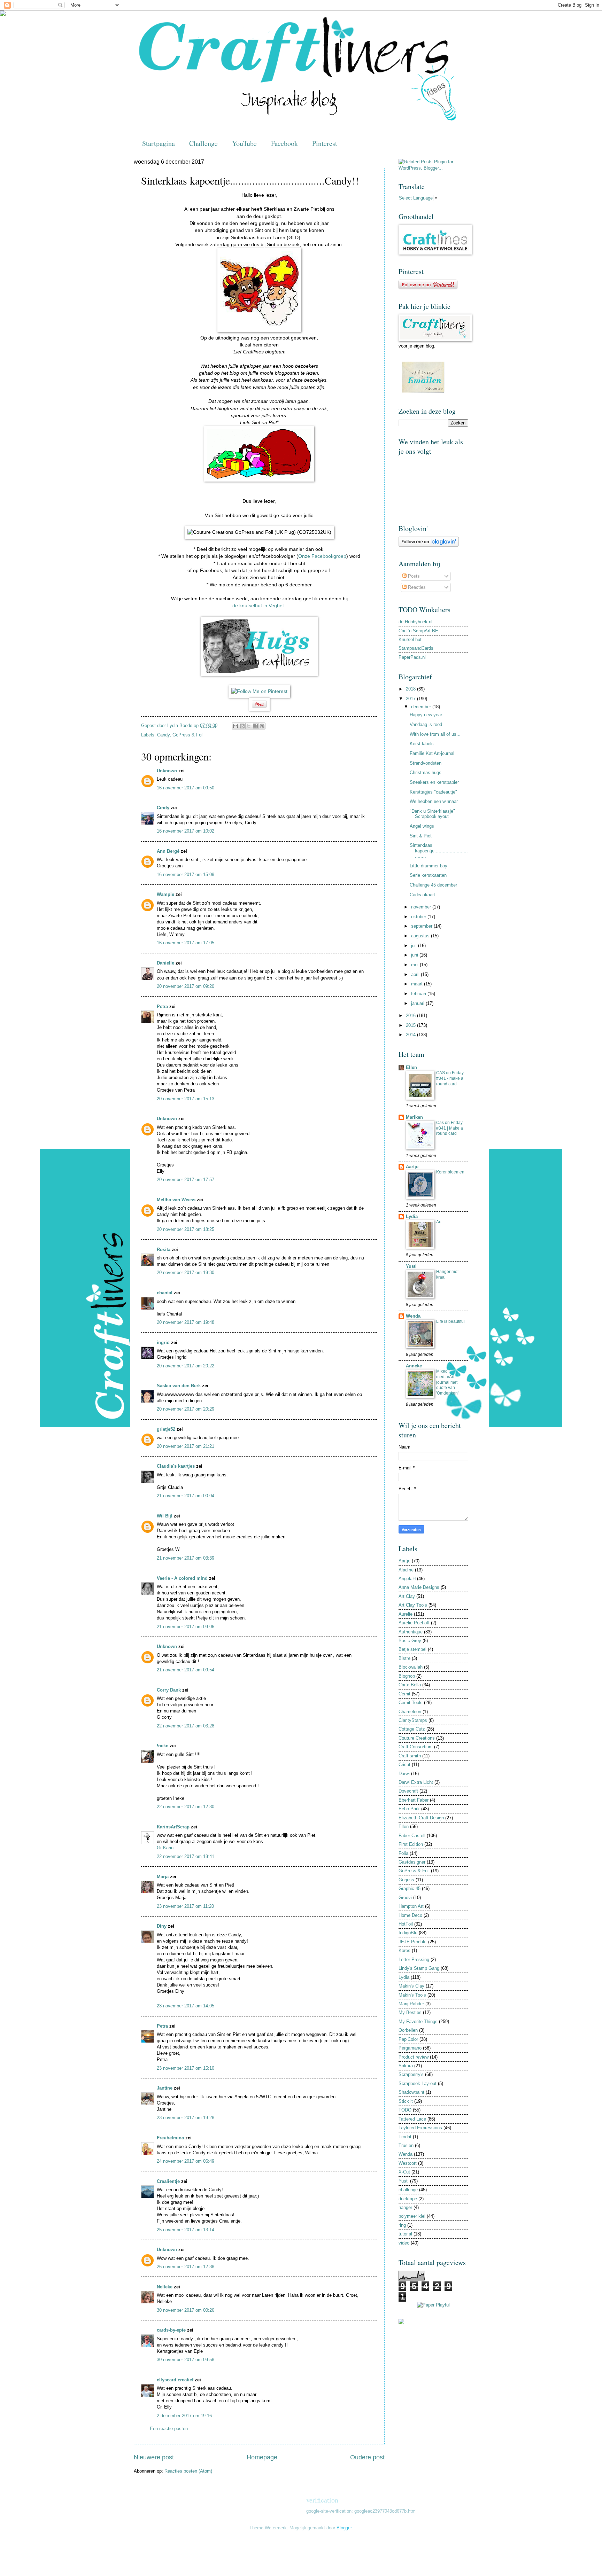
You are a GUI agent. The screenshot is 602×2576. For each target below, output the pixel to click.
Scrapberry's (411, 2074)
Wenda (413, 1316)
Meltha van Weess (176, 1200)
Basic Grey (410, 1641)
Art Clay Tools (413, 1605)
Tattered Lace (412, 2119)
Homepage (262, 2457)
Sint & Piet (421, 836)
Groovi (405, 1898)
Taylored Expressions (420, 2128)
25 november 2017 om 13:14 (186, 2230)
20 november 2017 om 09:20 (186, 986)
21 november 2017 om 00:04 (186, 1496)
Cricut (404, 1765)
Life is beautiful (450, 1321)
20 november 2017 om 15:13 (186, 1099)
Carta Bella (410, 1685)
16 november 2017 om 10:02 (186, 831)
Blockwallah (411, 1667)
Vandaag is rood (426, 724)
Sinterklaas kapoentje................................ (439, 851)
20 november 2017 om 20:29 (186, 1409)
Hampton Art (411, 1906)
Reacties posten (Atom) (188, 2471)
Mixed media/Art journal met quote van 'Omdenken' (447, 1382)
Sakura (406, 2066)
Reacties (416, 587)
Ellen (411, 1067)
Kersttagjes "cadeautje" (433, 792)
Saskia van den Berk (179, 1386)
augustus (421, 936)
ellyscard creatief (175, 2380)
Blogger (344, 2528)
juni (415, 955)
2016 (411, 1016)
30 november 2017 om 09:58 (186, 2360)
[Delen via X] (249, 726)
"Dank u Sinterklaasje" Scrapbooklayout (432, 814)
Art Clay (407, 1596)
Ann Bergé (168, 851)
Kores (404, 1950)
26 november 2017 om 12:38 (186, 2267)
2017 (411, 699)
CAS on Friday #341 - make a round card (450, 1078)
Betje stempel (412, 1649)
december (422, 707)
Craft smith (410, 1756)
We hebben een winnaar (434, 801)
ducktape (408, 2199)
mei (415, 965)
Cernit (404, 1694)
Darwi (404, 1774)
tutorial (405, 2234)
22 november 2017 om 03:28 (186, 1726)
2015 (411, 1025)
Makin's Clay (411, 1986)
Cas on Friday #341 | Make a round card (450, 1128)
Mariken (414, 1117)
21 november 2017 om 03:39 (186, 1558)
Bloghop (407, 1676)
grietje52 (166, 1429)
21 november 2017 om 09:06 (186, 1627)
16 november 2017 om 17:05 (186, 943)
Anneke (414, 1366)
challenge (408, 2190)
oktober (419, 917)
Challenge (203, 143)
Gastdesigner (412, 1862)
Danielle (165, 963)
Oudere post (367, 2457)
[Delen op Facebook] (255, 726)
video (404, 2243)
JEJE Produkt (413, 1942)
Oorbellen (408, 2030)
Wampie (165, 894)
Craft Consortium (416, 1747)
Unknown (167, 771)
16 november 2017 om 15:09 (186, 875)
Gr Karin (165, 1848)
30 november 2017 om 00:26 (186, 2310)
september (422, 926)
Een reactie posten (169, 2429)
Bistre (404, 1658)
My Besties (410, 2012)
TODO (405, 2110)
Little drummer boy (429, 866)
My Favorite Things (418, 2021)
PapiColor (408, 2039)
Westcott (408, 2163)
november (422, 907)
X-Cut (404, 2172)
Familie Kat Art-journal (432, 753)
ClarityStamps (413, 1720)
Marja (163, 1877)
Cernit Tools (411, 1703)
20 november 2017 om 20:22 (186, 1366)
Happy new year (426, 715)
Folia (403, 1853)
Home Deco (410, 1915)
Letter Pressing (414, 1960)
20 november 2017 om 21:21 (186, 1446)
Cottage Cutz (412, 1729)
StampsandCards (416, 648)
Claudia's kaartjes (176, 1466)
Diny (162, 1926)
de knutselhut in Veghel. (259, 606)
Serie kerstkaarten (428, 875)
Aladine (406, 1570)
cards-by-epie (171, 2330)
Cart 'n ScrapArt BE (418, 631)
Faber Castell (412, 1836)
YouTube (244, 143)
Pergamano (410, 2048)
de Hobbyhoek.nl (415, 622)
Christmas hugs (426, 772)
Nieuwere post (154, 2457)
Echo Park (409, 1809)
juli (415, 946)
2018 (411, 689)
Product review (414, 2057)
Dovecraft (408, 1791)
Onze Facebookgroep (322, 556)
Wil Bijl (165, 1516)
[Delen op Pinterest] (262, 726)
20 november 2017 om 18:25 (186, 1229)
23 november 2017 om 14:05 (186, 2006)
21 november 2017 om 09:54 (186, 1670)
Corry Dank (169, 1690)
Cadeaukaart (422, 895)
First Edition (411, 1844)
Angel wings (422, 826)
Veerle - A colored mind (182, 1578)
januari (418, 1003)
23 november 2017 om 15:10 (186, 2068)
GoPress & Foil (188, 735)
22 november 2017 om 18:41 (186, 1856)
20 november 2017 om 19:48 (186, 1322)
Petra (162, 1006)
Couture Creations (417, 1738)
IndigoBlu (408, 1933)
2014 (411, 1035)
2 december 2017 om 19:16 (184, 2416)
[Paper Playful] (433, 2305)
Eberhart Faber (414, 1800)
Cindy (163, 808)
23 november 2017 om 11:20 (185, 1906)
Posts (413, 576)
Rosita (164, 1250)
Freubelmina (170, 2138)
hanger (405, 2207)
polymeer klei (412, 2216)
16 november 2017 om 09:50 (186, 788)
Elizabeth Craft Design (421, 1818)
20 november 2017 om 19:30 (186, 1273)
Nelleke (165, 2287)
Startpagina (159, 143)
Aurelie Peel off (414, 1623)
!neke (163, 1746)
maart (418, 984)
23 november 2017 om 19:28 (186, 2118)
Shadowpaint (411, 2092)
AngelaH (407, 1579)
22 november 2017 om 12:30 (186, 1807)
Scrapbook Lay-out (418, 2083)
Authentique (411, 1632)
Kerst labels (422, 744)
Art (439, 1222)
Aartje (412, 1167)
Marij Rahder (411, 2004)
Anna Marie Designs (419, 1587)
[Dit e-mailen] (236, 726)
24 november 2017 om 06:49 (186, 2161)
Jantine (165, 2088)
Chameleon (410, 1712)
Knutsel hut (410, 639)
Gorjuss (406, 1880)
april (416, 974)
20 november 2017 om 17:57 (186, 1180)
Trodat (405, 2137)
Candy (163, 735)
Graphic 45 (410, 1888)
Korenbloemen (450, 1172)
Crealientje (168, 2181)
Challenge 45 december (433, 885)
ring (402, 2225)
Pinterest (325, 143)
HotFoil (406, 1924)
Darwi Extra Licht (416, 1782)
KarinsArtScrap (173, 1827)
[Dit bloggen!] (242, 726)
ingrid (163, 1342)
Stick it (406, 2101)
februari (419, 994)
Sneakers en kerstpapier (434, 782)
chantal (165, 1293)
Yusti (411, 1266)
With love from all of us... (435, 734)
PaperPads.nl (412, 657)
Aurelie (406, 1614)
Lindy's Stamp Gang (419, 1968)
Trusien (406, 2145)
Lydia (412, 1216)
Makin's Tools (412, 1995)
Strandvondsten (426, 763)
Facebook (284, 143)
